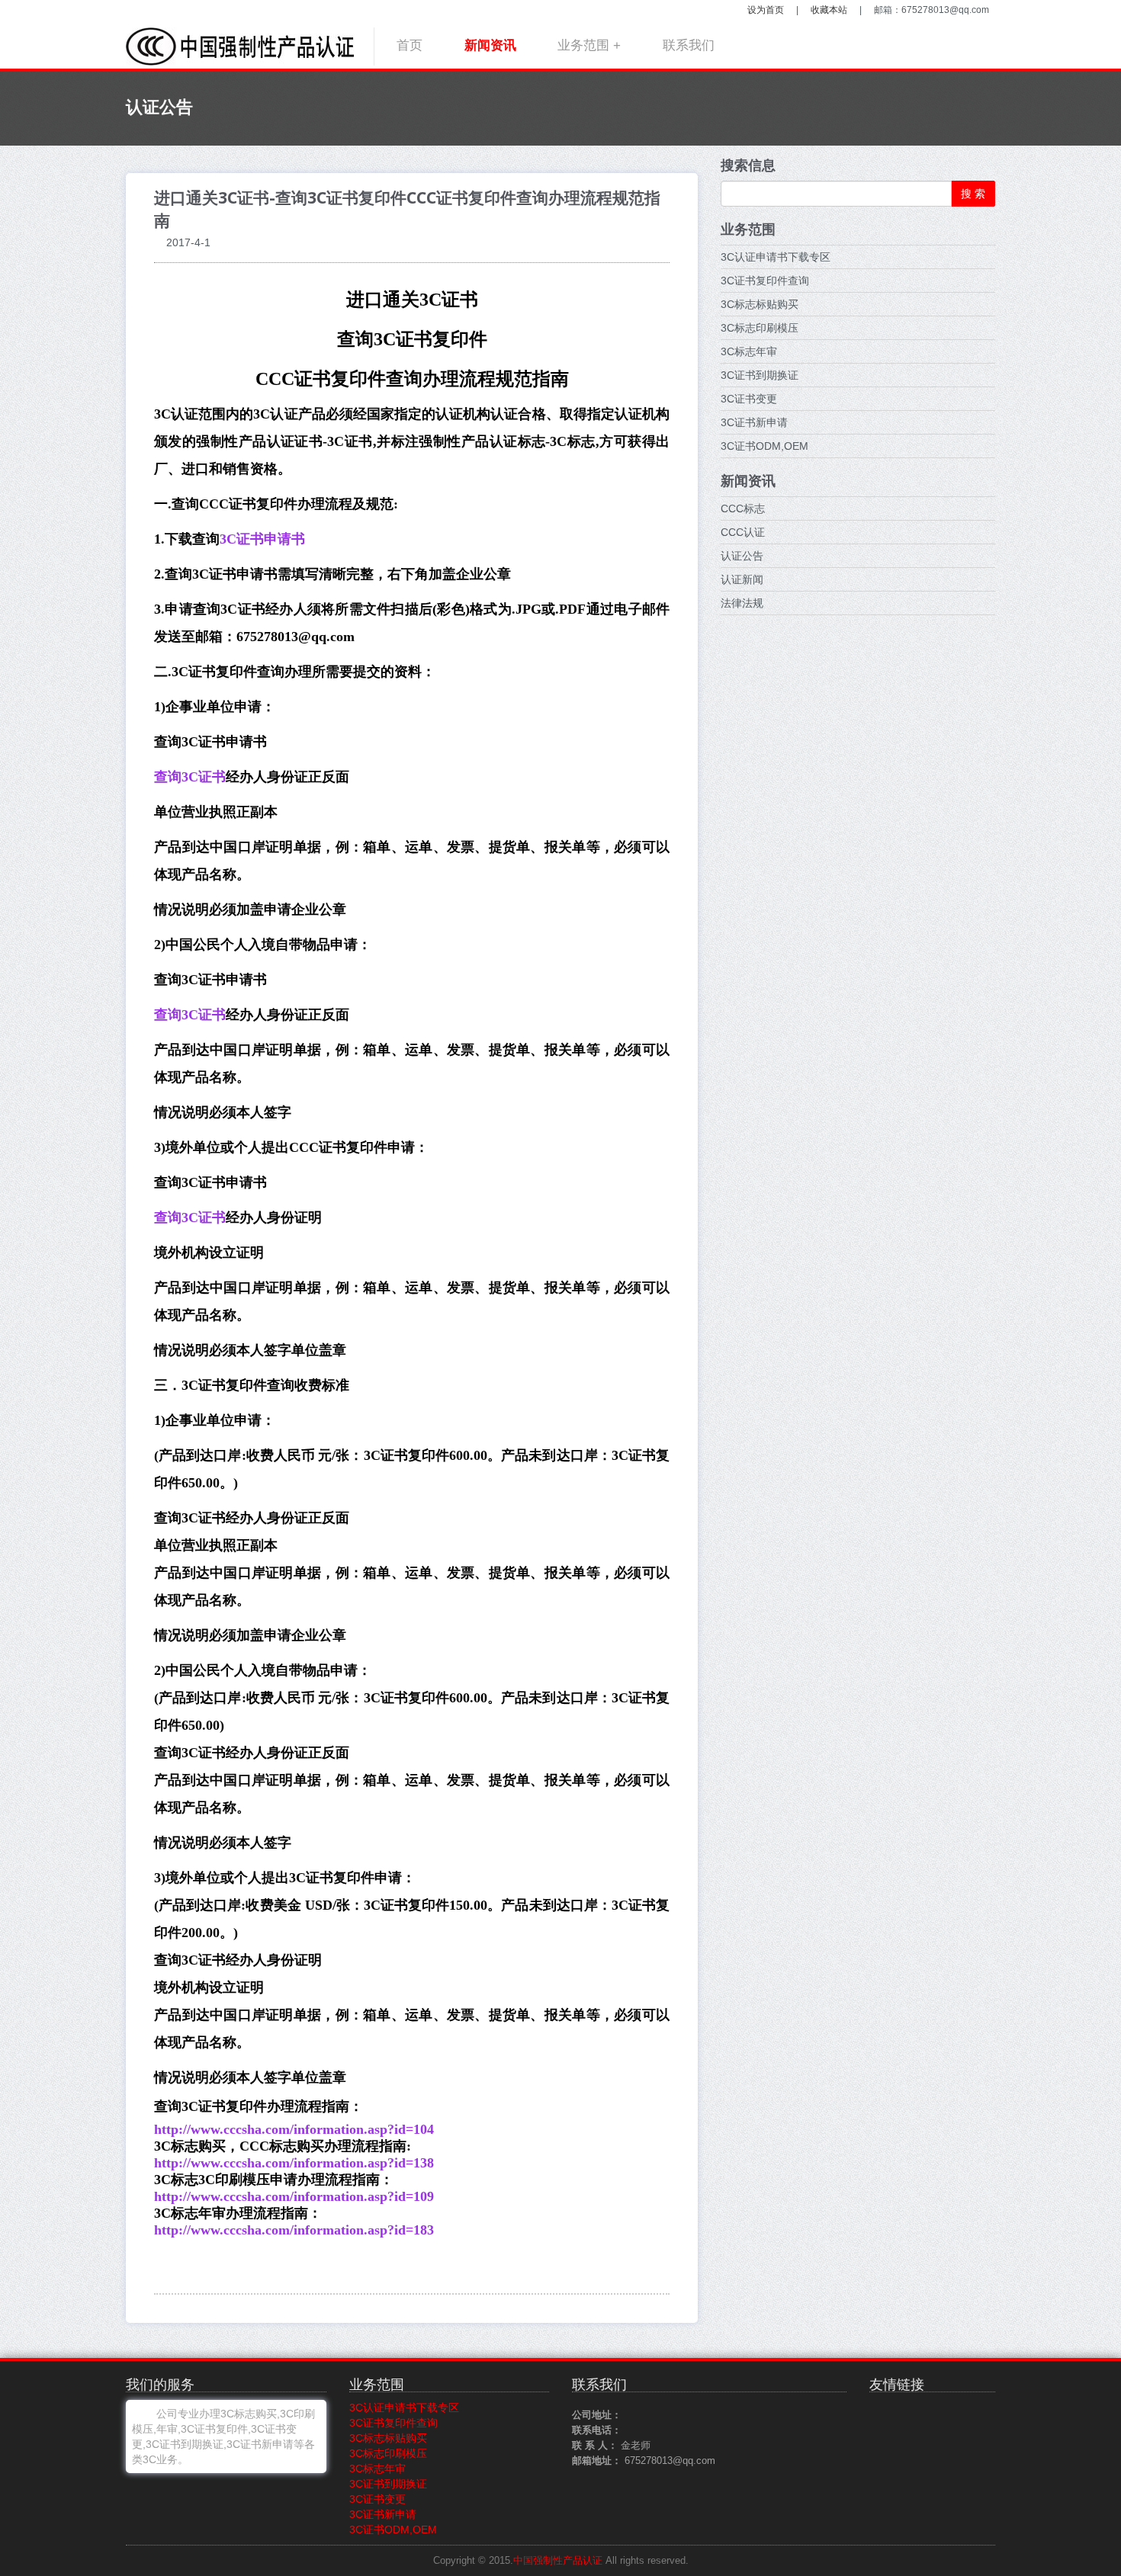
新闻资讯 (490, 45)
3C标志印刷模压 (760, 328)
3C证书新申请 (754, 422)
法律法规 (742, 603)
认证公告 (742, 556)
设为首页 (766, 10)
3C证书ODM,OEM (764, 446)
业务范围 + (589, 45)
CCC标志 (743, 508)
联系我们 (689, 45)
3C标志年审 (749, 351)
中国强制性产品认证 (558, 2561)
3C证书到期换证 (760, 375)
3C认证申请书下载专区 (776, 257)
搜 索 (973, 194)
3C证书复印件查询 (765, 281)
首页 (410, 45)
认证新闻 (742, 579)
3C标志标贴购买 (760, 304)
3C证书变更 (749, 399)
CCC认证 (743, 532)
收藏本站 (829, 10)
